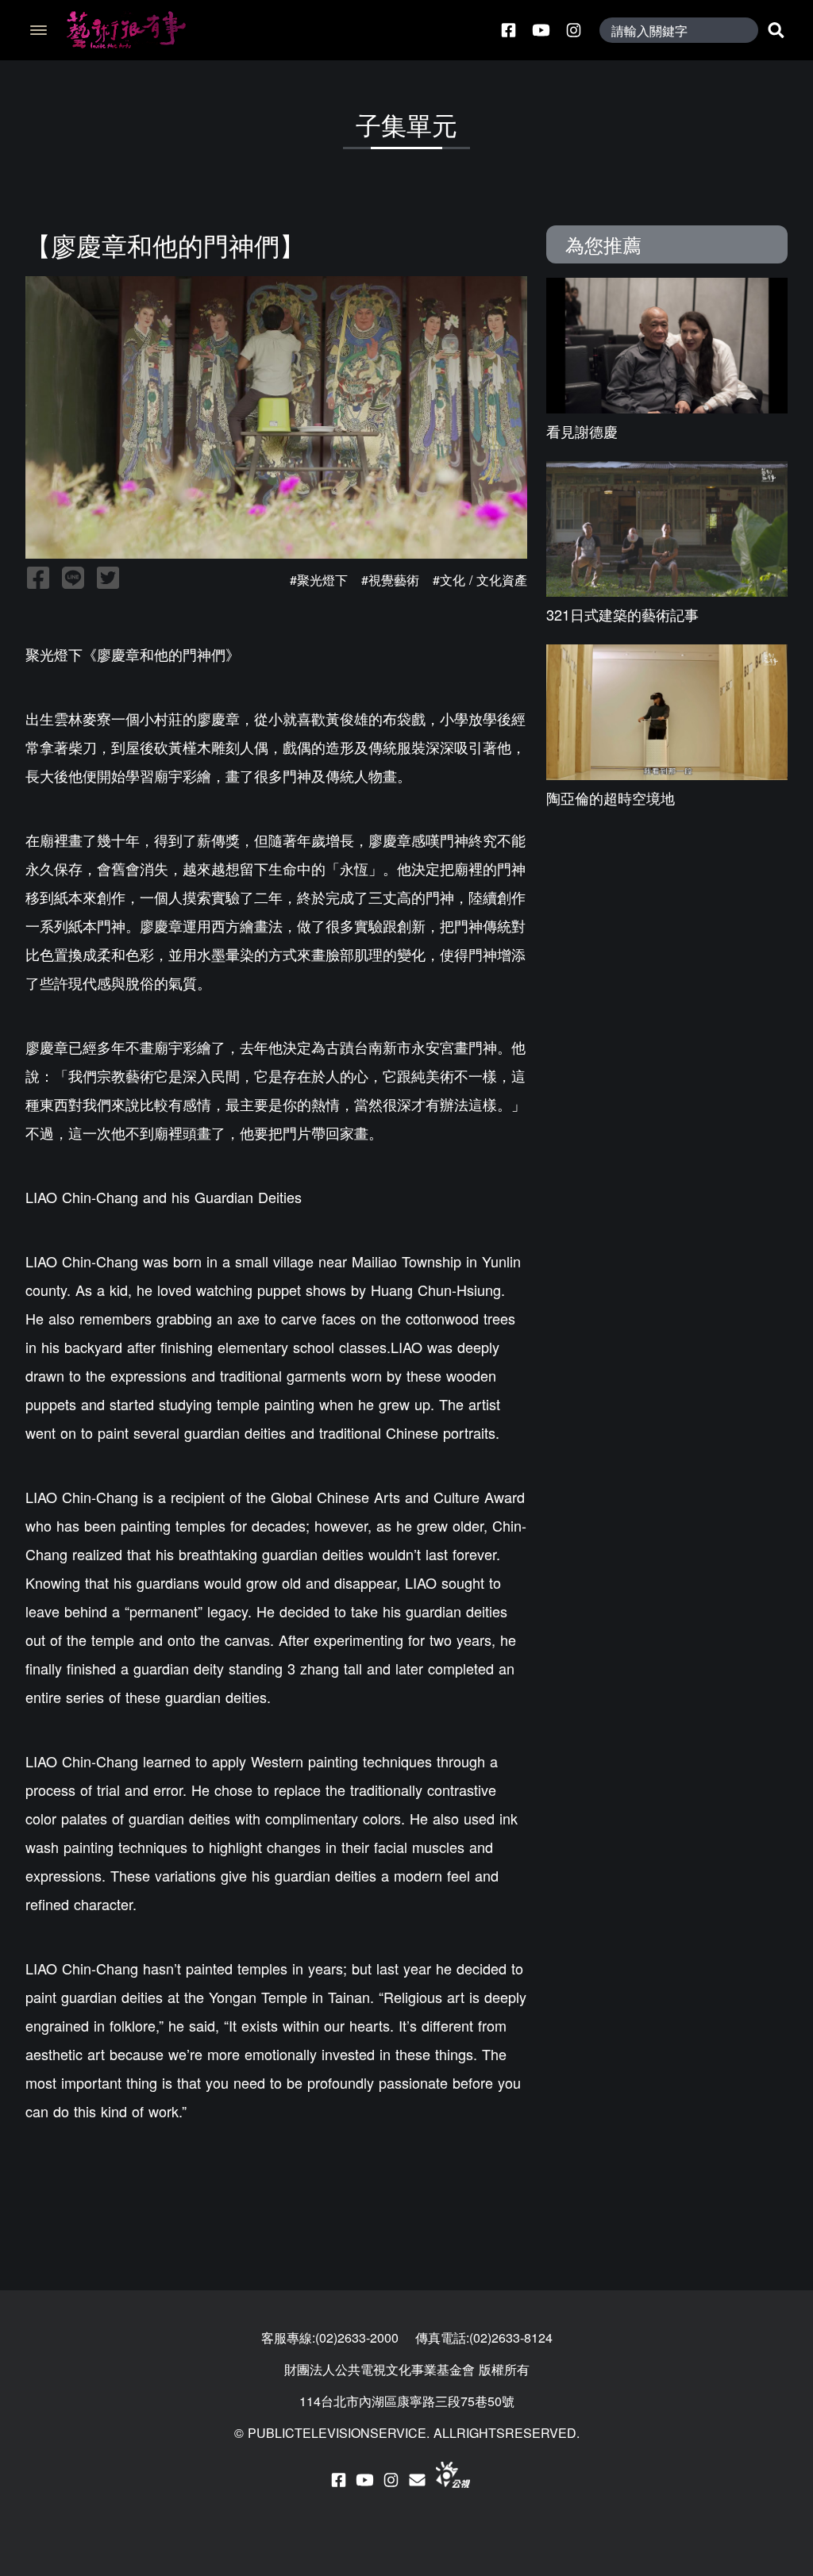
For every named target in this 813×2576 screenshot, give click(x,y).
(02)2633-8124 (511, 2338)
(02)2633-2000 (357, 2338)
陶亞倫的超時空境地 (611, 798)
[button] (37, 30)
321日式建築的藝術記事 (622, 614)
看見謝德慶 (582, 431)
